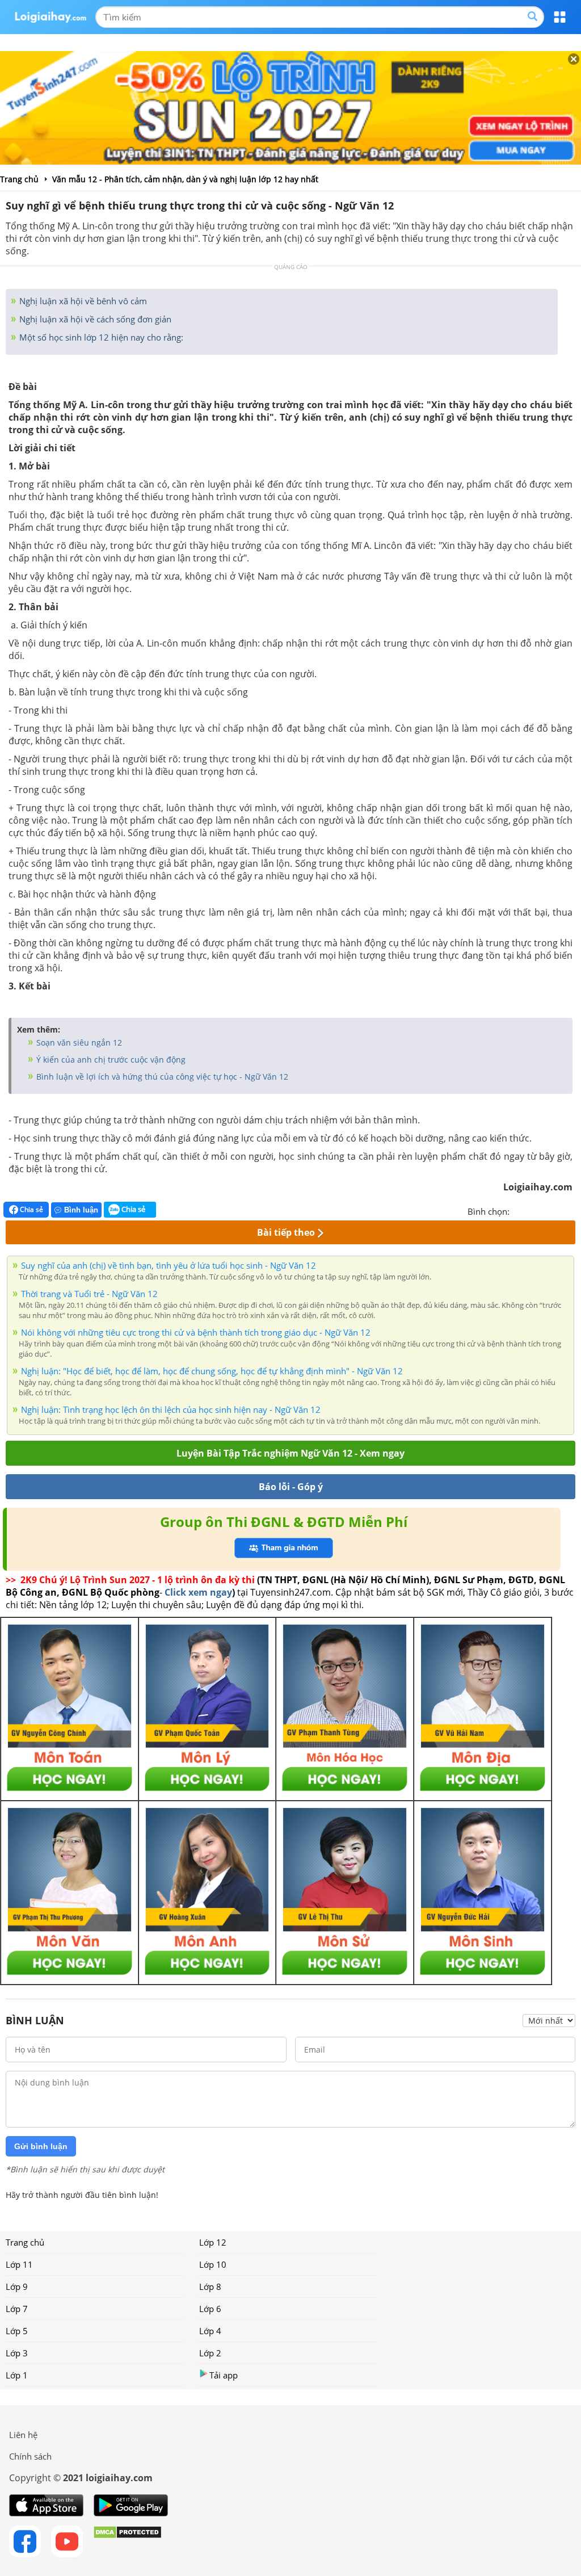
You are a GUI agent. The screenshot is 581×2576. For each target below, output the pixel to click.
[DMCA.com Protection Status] (127, 2541)
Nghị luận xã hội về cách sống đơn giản (94, 319)
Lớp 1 (17, 2375)
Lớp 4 (210, 2331)
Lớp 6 (210, 2309)
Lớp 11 (19, 2264)
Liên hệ (23, 2435)
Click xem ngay (198, 1592)
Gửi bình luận (41, 2146)
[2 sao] (532, 1210)
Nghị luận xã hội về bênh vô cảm (82, 301)
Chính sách (30, 2456)
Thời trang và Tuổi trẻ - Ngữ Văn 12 (89, 1294)
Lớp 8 (210, 2286)
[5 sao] (573, 1210)
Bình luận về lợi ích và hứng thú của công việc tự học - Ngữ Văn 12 (161, 1077)
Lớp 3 (17, 2353)
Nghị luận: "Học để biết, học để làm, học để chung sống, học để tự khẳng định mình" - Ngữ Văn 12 (212, 1371)
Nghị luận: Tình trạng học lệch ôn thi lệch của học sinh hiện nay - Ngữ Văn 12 (171, 1409)
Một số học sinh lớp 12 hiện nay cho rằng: (100, 337)
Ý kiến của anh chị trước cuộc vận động (110, 1060)
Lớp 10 (213, 2264)
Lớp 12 (213, 2242)
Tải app (224, 2375)
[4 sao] (559, 1210)
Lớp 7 (17, 2309)
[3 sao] (546, 1210)
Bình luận (81, 1210)
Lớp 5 (17, 2331)
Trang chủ (25, 2242)
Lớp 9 (17, 2286)
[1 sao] (519, 1210)
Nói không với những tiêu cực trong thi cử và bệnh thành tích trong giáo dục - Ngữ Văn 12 (196, 1332)
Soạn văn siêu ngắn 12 (78, 1042)
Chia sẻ (31, 1209)
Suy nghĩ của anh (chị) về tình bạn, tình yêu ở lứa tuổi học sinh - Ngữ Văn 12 (169, 1265)
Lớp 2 (210, 2353)
